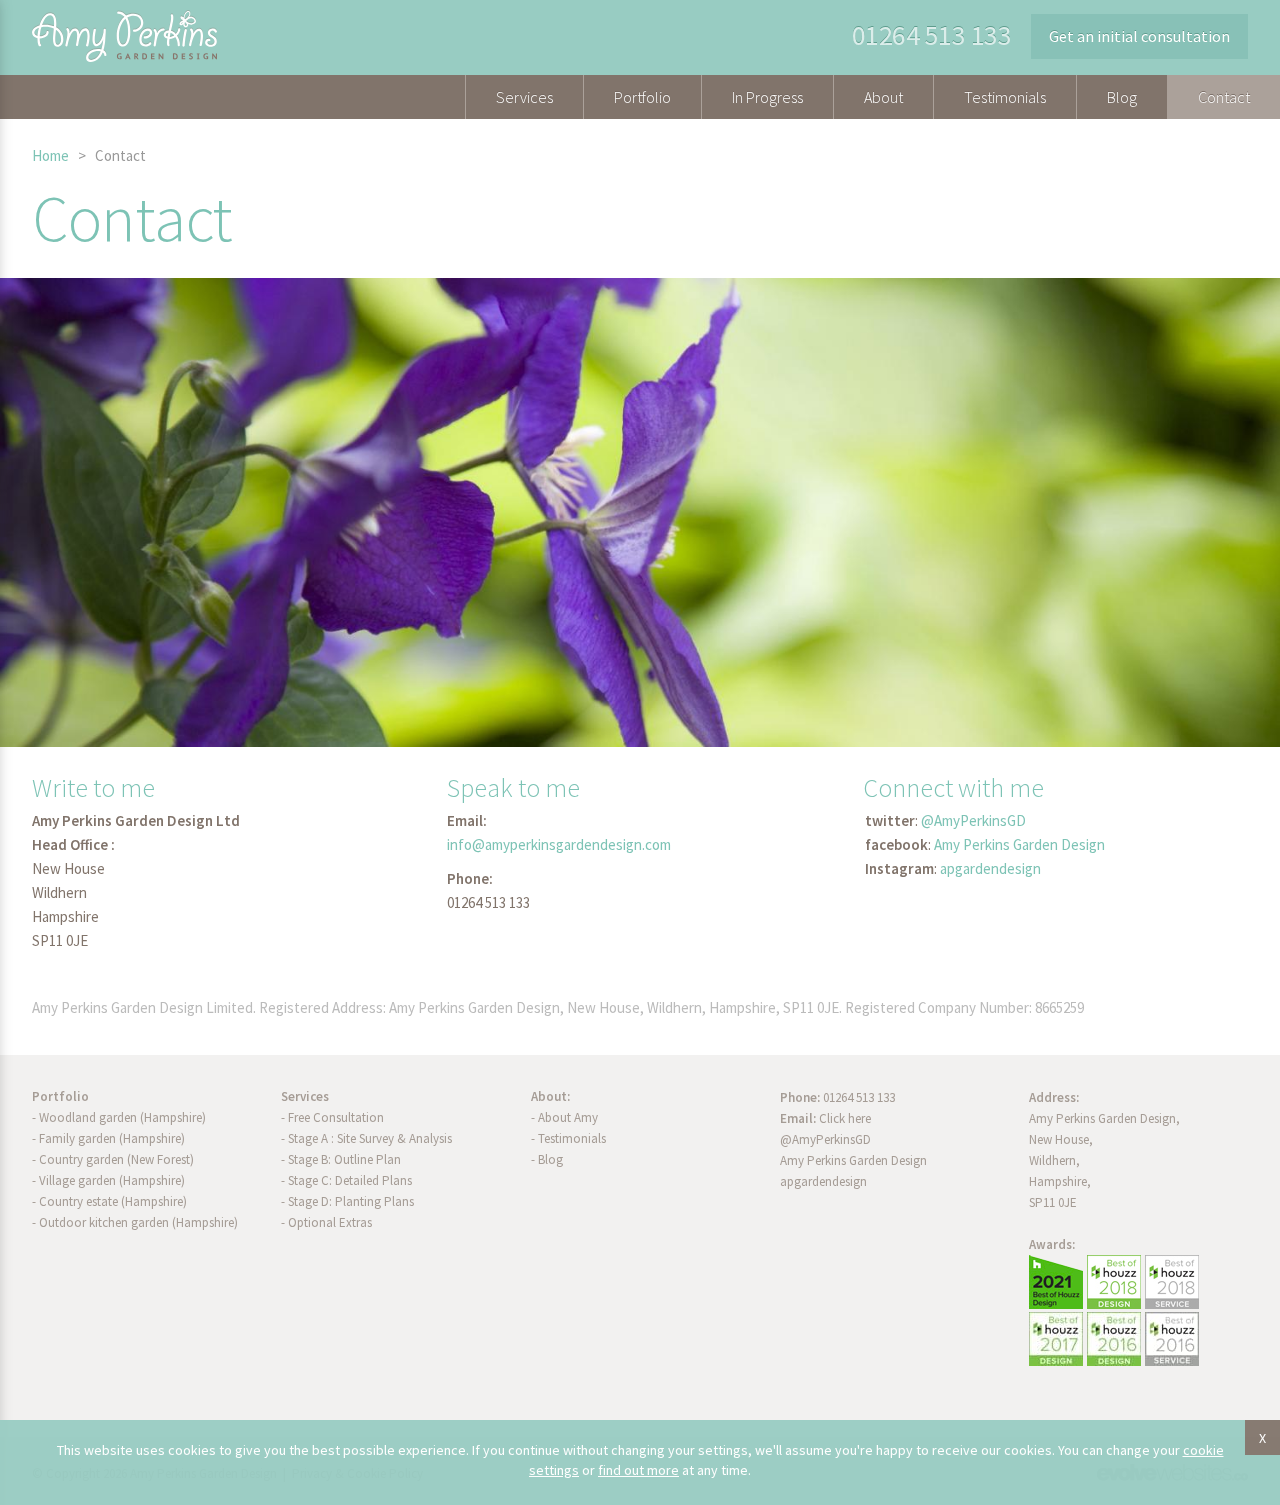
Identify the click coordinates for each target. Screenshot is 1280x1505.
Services (524, 97)
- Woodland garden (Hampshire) (119, 1117)
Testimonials (1005, 97)
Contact (1224, 97)
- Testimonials (568, 1138)
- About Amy (564, 1117)
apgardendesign (990, 868)
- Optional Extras (326, 1222)
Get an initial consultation (1139, 36)
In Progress (767, 97)
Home (50, 155)
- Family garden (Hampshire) (108, 1138)
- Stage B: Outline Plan (341, 1159)
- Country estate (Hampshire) (109, 1201)
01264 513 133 (932, 35)
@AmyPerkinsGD (973, 820)
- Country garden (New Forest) (113, 1159)
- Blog (547, 1159)
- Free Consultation (332, 1117)
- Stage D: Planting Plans (347, 1201)
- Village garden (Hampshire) (108, 1180)
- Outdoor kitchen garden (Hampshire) (135, 1222)
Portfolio (642, 97)
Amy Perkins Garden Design (1019, 844)
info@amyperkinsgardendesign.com (559, 844)
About (883, 97)
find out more (638, 1470)
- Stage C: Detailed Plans (346, 1180)
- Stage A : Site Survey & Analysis (366, 1138)
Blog (1122, 97)
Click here (845, 1118)
